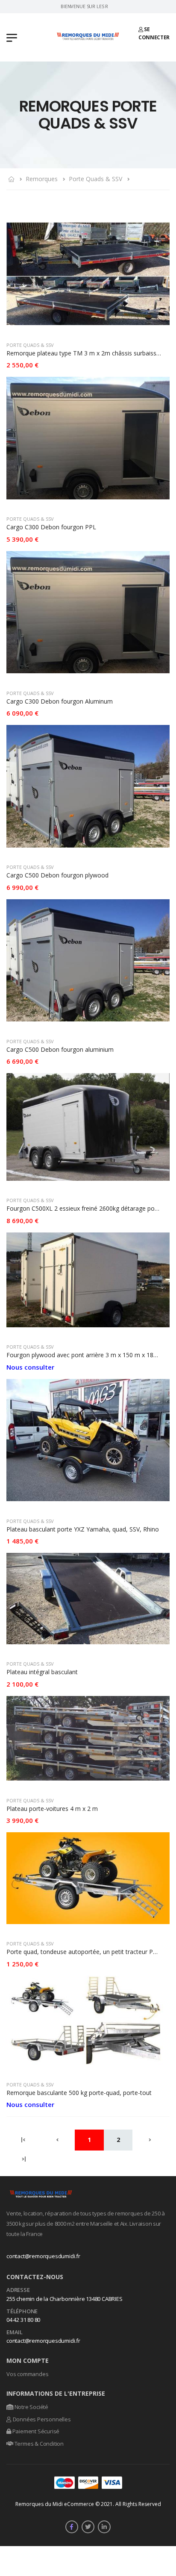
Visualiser (88, 324)
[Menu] (12, 37)
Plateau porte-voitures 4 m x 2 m (52, 1809)
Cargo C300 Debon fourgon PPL (51, 527)
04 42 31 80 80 (23, 2320)
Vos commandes (27, 2374)
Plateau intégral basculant (42, 1672)
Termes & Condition (38, 2444)
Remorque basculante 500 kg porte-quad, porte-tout (79, 2093)
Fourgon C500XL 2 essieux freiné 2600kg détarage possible (88, 1208)
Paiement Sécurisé (35, 2431)
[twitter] (88, 2527)
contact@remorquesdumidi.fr (43, 2256)
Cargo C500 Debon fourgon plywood (57, 875)
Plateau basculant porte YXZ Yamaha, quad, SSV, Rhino (83, 1529)
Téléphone (22, 2312)
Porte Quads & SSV (95, 179)
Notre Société (31, 2407)
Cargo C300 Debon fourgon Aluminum (60, 701)
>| (24, 2159)
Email (15, 2332)
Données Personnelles (41, 2419)
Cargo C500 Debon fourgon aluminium (60, 1049)
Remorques (42, 179)
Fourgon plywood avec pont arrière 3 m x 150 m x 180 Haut (89, 1355)
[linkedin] (104, 2527)
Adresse (18, 2290)
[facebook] (72, 2527)
